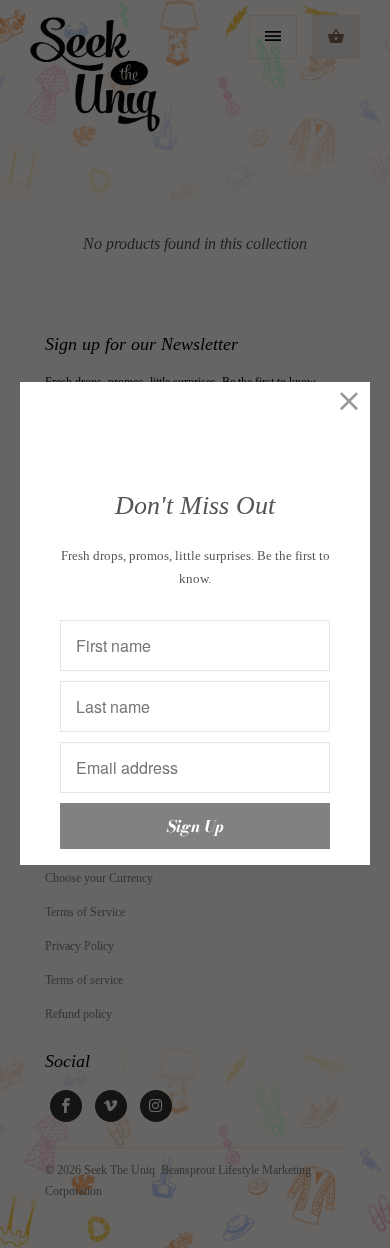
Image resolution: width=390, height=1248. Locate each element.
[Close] (349, 402)
